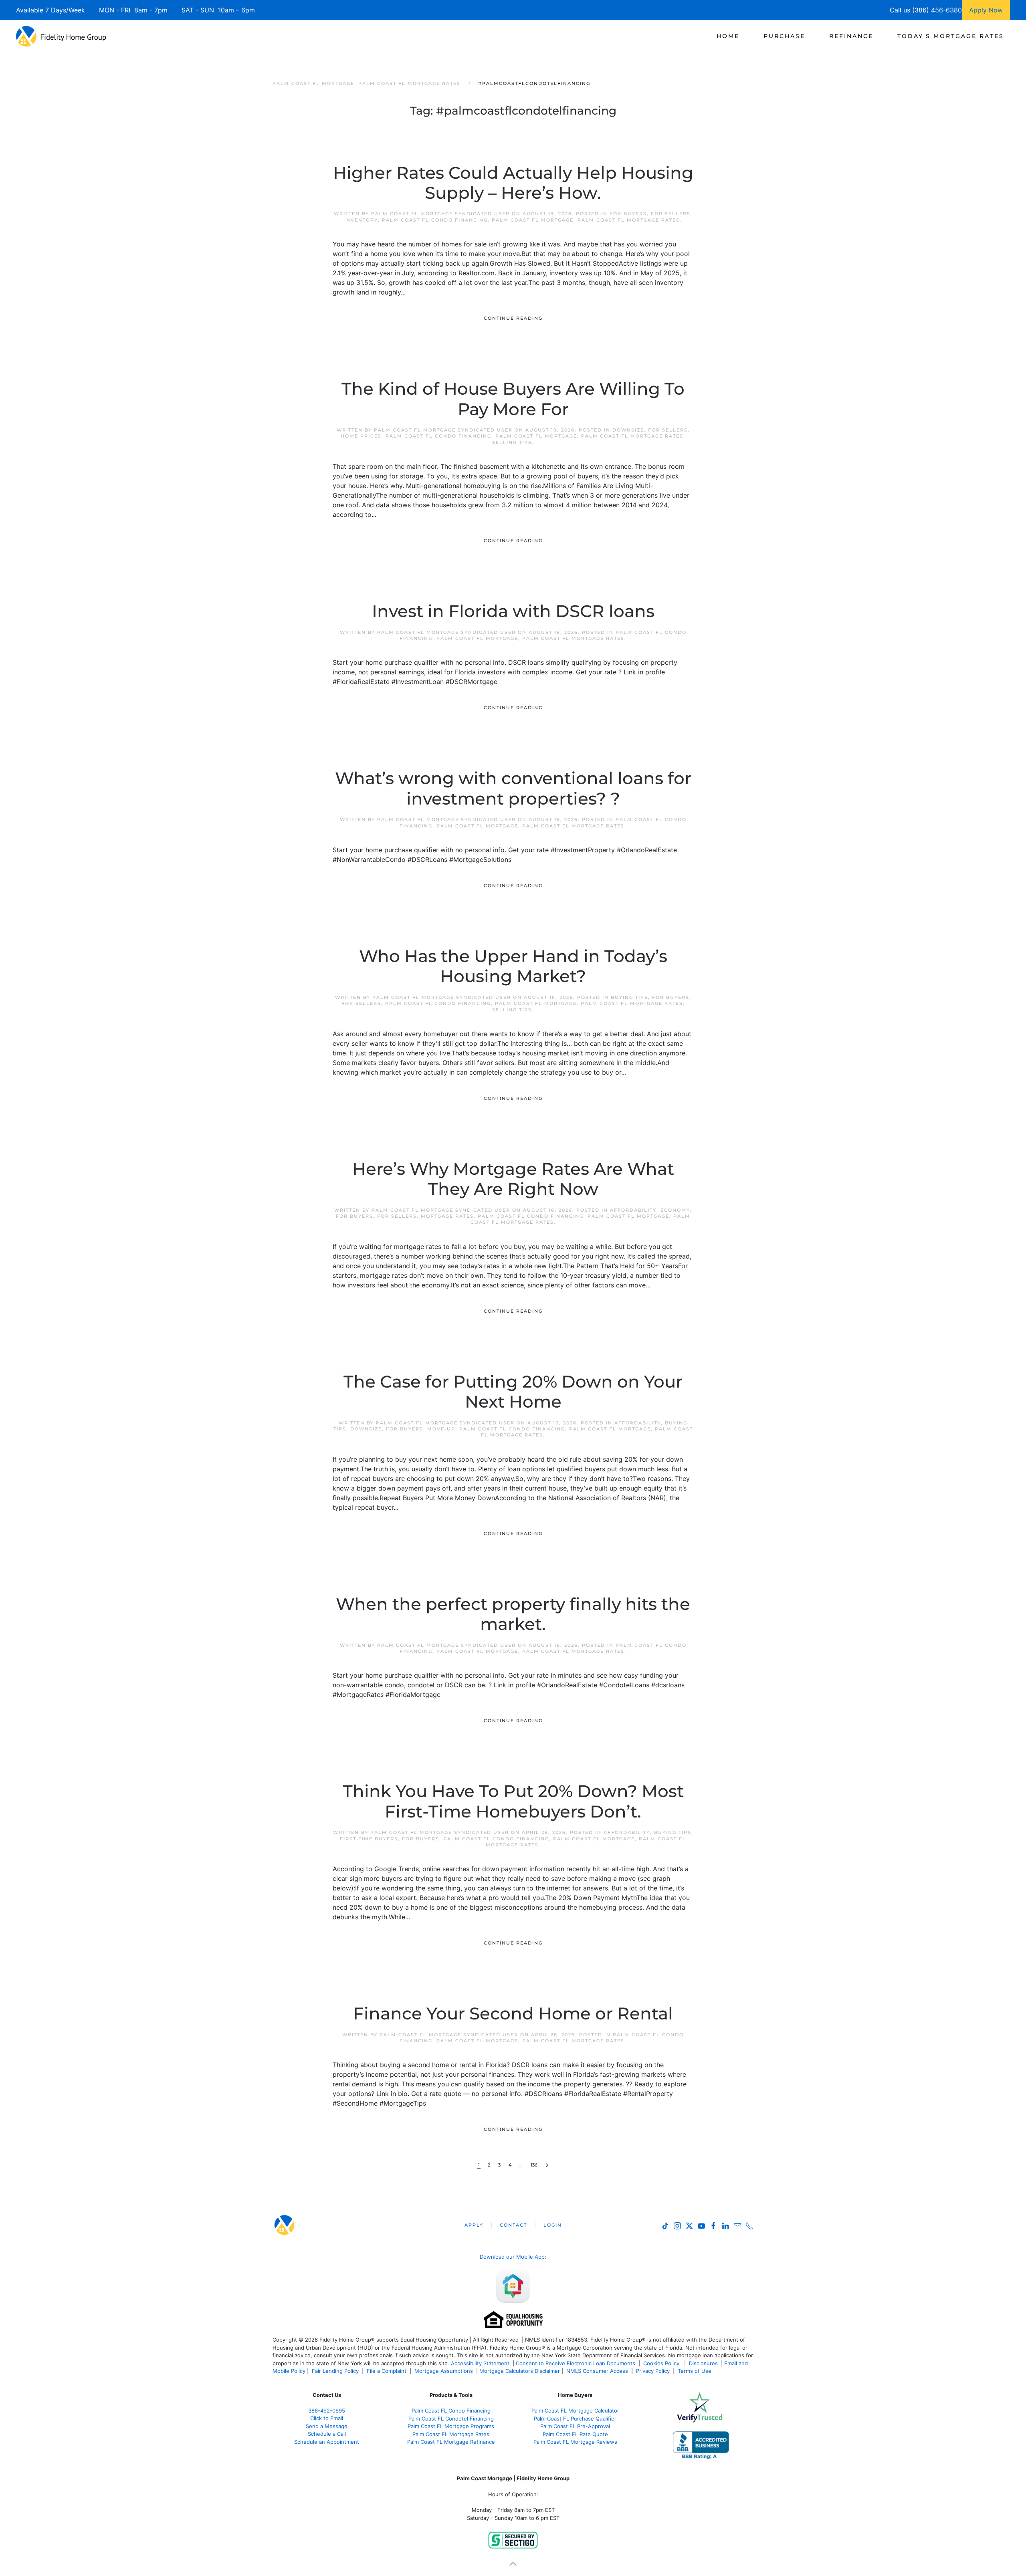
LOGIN (553, 2225)
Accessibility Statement (480, 2363)
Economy (675, 1210)
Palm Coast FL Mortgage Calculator (575, 2411)
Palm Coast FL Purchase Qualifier (575, 2419)
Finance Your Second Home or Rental (513, 2013)
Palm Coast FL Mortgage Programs (451, 2426)
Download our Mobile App (512, 2257)
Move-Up (441, 1429)
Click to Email (327, 2418)
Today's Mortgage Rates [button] (951, 36)
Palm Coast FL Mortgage (533, 220)
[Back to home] (61, 36)
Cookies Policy (662, 2363)
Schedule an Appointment (327, 2442)
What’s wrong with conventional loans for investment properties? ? (513, 788)
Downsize (628, 430)
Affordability (633, 1210)
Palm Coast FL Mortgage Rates (629, 220)
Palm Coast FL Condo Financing (435, 220)
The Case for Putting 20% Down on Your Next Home (513, 1392)
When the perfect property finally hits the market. (513, 1614)
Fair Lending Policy (335, 2371)
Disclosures (703, 2363)
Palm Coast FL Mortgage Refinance (451, 2442)
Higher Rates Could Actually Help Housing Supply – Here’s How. (513, 183)
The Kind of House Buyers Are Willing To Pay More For (513, 399)
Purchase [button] (784, 36)
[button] (513, 2564)
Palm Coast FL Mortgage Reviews (575, 2442)
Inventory (361, 220)
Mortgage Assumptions (444, 2371)
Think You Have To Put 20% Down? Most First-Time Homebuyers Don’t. (513, 1801)
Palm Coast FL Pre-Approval (575, 2426)
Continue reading (513, 318)
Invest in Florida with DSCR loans (513, 611)
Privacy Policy (653, 2371)
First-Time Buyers (369, 1839)
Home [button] (728, 36)
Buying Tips (629, 997)
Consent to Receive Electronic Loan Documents (576, 2363)
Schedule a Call (327, 2434)
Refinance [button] (851, 36)
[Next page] (547, 2165)
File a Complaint (387, 2371)
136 (534, 2165)
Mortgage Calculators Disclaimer (520, 2371)
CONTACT (513, 2225)
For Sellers (671, 214)
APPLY (474, 2225)
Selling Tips (512, 442)
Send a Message (327, 2426)
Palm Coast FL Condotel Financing (451, 2419)
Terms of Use (695, 2371)
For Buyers (628, 214)
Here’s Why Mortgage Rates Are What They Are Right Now (513, 1179)
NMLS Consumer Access (597, 2371)
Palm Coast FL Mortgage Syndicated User (440, 214)
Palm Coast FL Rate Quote (575, 2434)
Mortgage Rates (447, 1216)
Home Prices (361, 436)
